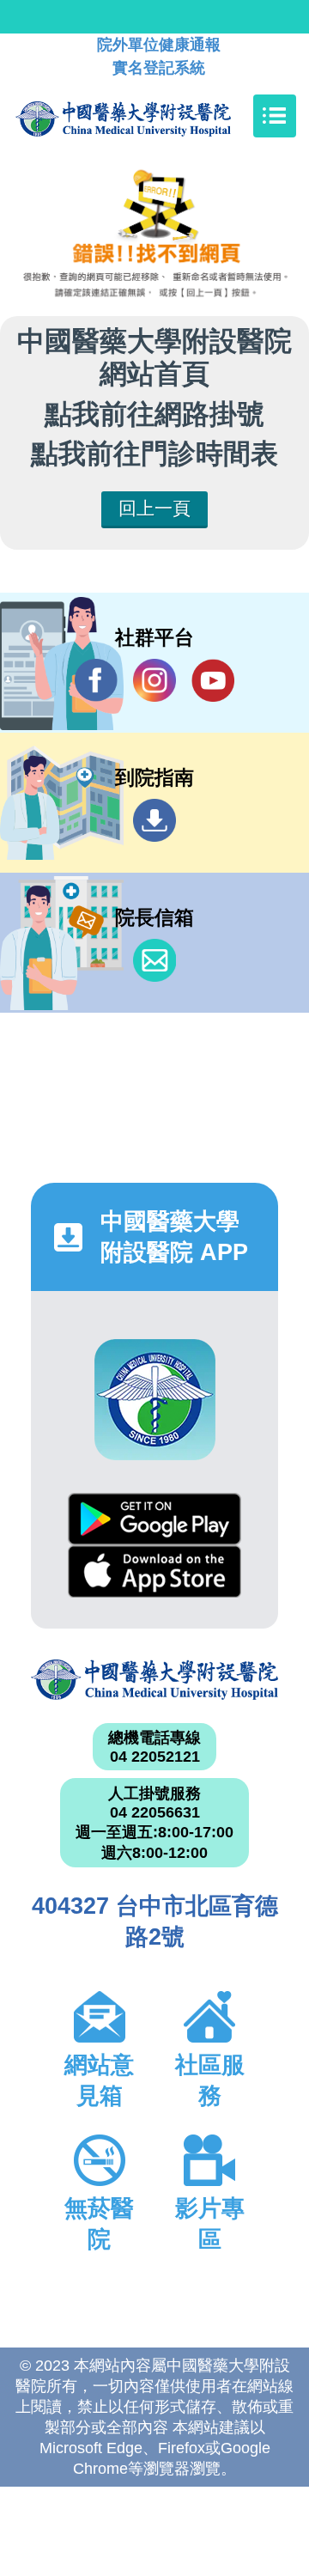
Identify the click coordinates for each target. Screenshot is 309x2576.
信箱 (154, 960)
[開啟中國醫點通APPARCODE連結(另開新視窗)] (155, 1400)
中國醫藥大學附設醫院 (154, 1679)
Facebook (96, 680)
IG (154, 680)
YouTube (213, 680)
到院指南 (154, 820)
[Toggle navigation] (275, 116)
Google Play (154, 1519)
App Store (154, 1571)
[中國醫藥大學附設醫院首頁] (149, 116)
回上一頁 (154, 508)
